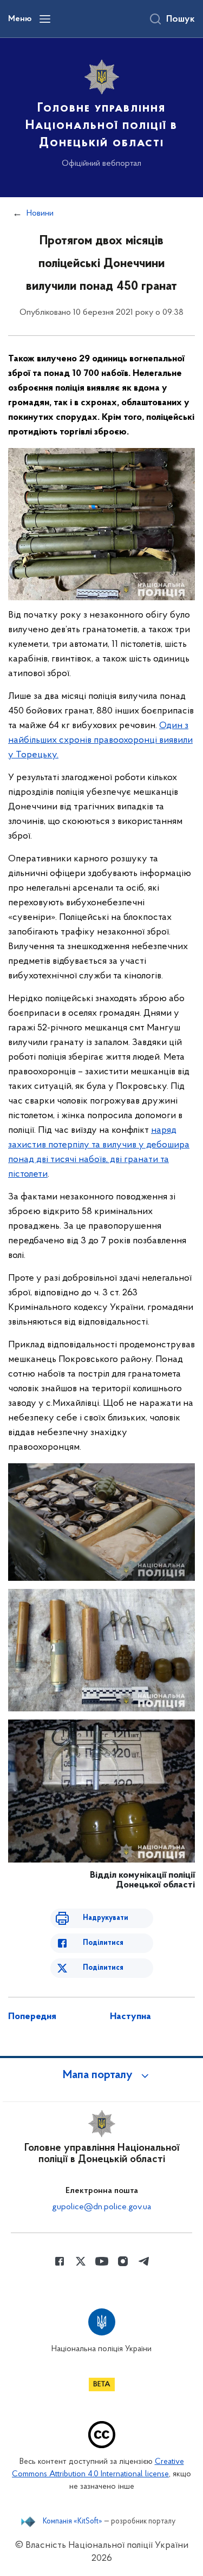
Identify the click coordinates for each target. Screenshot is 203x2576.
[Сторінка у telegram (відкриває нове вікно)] (144, 2261)
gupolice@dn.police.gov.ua (101, 2207)
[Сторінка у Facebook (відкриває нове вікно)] (60, 2261)
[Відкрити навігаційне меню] (45, 19)
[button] (102, 2075)
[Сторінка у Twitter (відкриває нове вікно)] (81, 2261)
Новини (40, 213)
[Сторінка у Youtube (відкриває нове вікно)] (102, 2261)
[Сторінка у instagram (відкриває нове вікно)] (123, 2261)
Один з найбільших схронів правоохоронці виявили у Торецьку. (100, 741)
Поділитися (103, 1943)
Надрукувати (106, 1918)
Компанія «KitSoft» (73, 2522)
